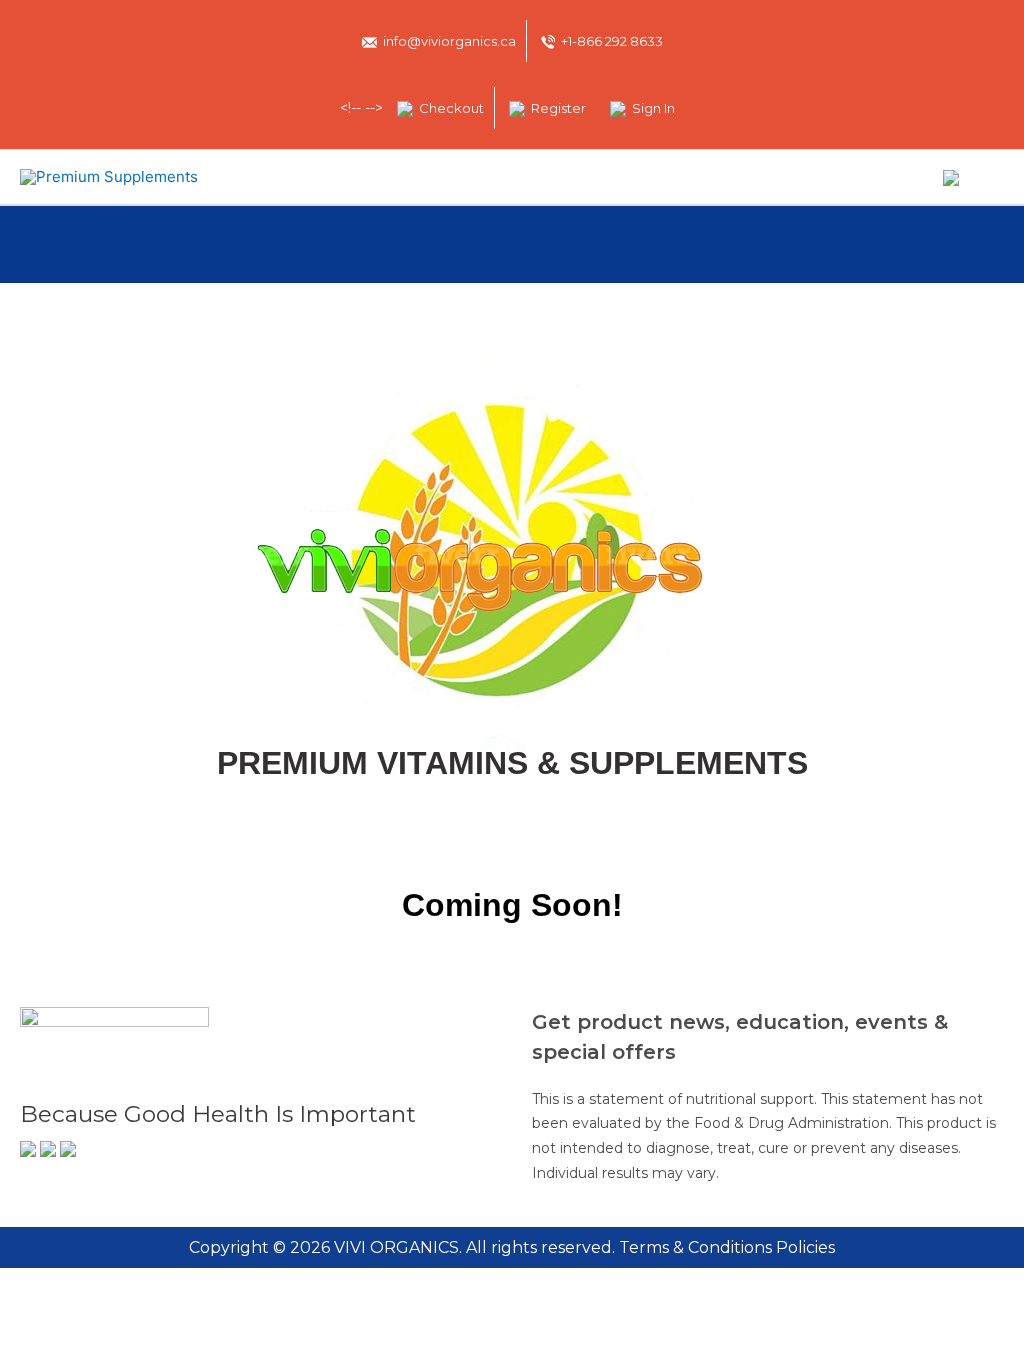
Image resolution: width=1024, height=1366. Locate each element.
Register (558, 108)
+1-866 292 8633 (612, 41)
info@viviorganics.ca (449, 41)
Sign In (653, 108)
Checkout (451, 108)
